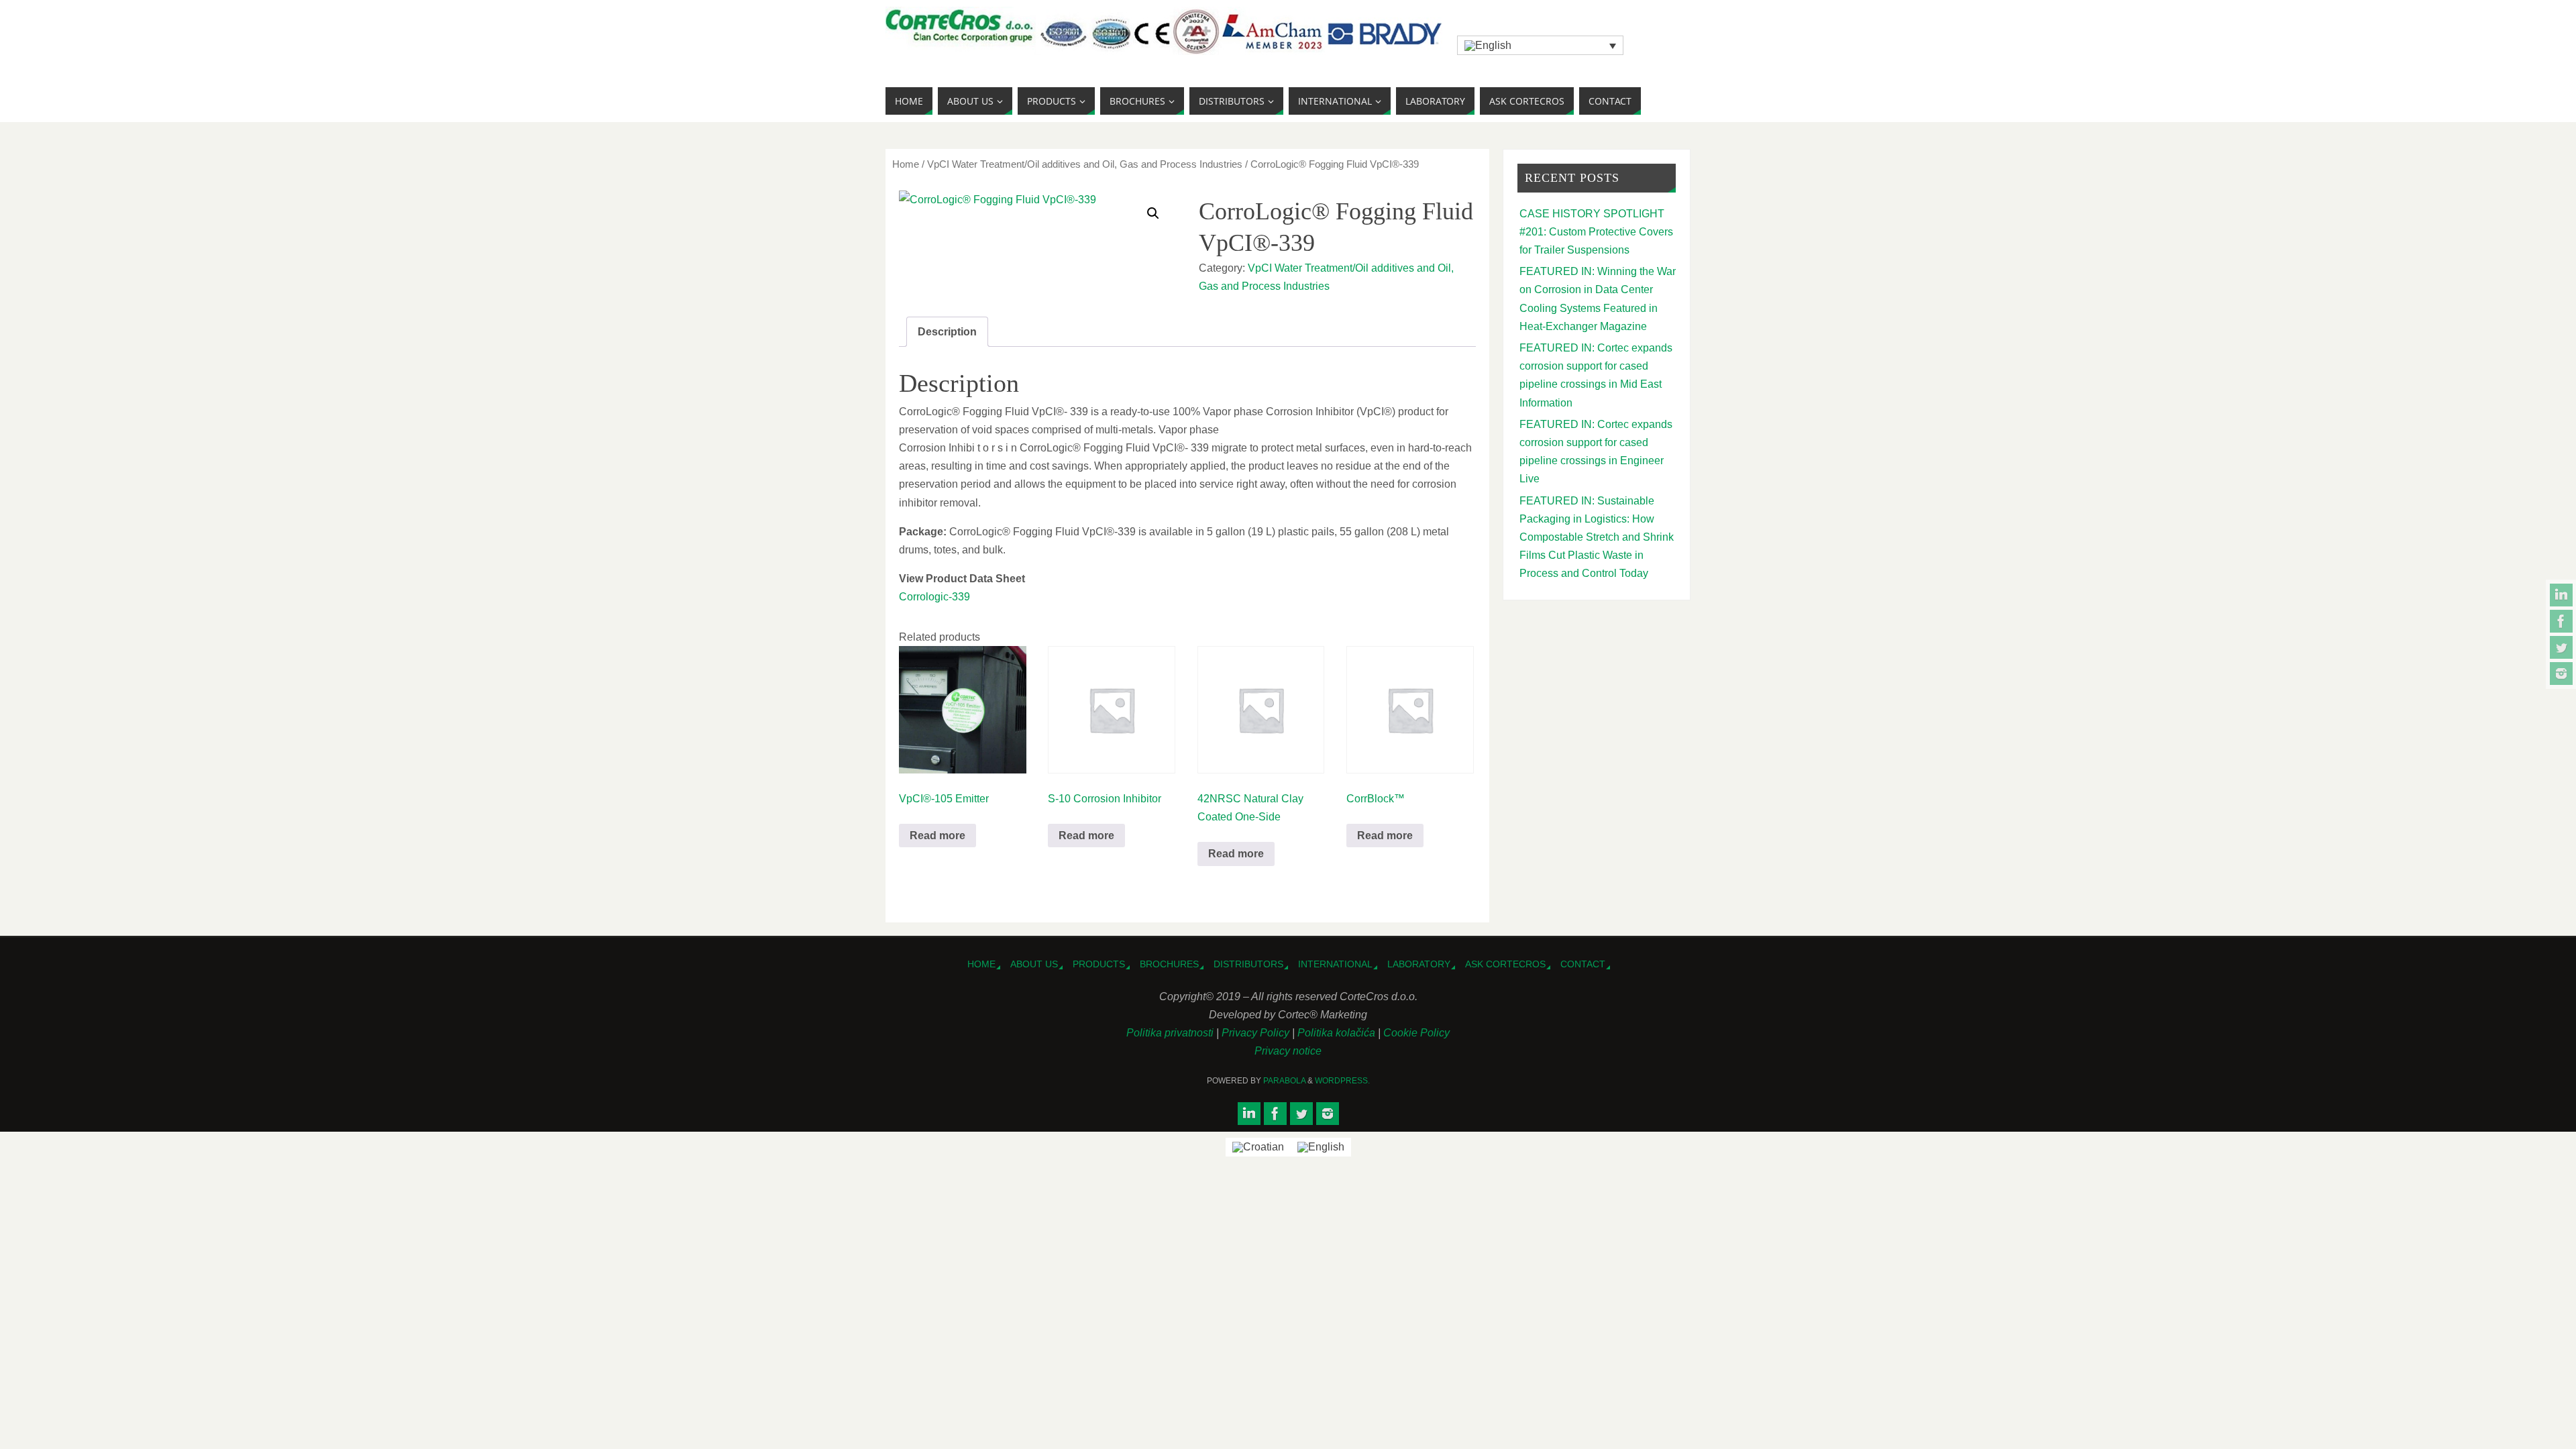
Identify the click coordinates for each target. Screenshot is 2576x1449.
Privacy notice (1288, 1051)
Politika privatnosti (1171, 1033)
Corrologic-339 (934, 597)
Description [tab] (947, 332)
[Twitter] (2561, 647)
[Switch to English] (1321, 1147)
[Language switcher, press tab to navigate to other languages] (1540, 45)
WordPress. (1342, 1081)
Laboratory (1419, 964)
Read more (937, 836)
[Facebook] (2561, 621)
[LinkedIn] (2561, 595)
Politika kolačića (1338, 1033)
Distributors (1248, 964)
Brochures (1169, 964)
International (1335, 964)
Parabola (1284, 1081)
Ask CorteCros (1505, 964)
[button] (1153, 213)
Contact (1583, 964)
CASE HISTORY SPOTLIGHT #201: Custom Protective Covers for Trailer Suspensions (1596, 232)
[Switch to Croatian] (1258, 1147)
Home (906, 164)
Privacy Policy (1257, 1033)
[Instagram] (2561, 674)
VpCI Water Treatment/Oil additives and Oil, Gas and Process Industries (1085, 164)
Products (1099, 964)
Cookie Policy (1416, 1033)
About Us (1034, 964)
